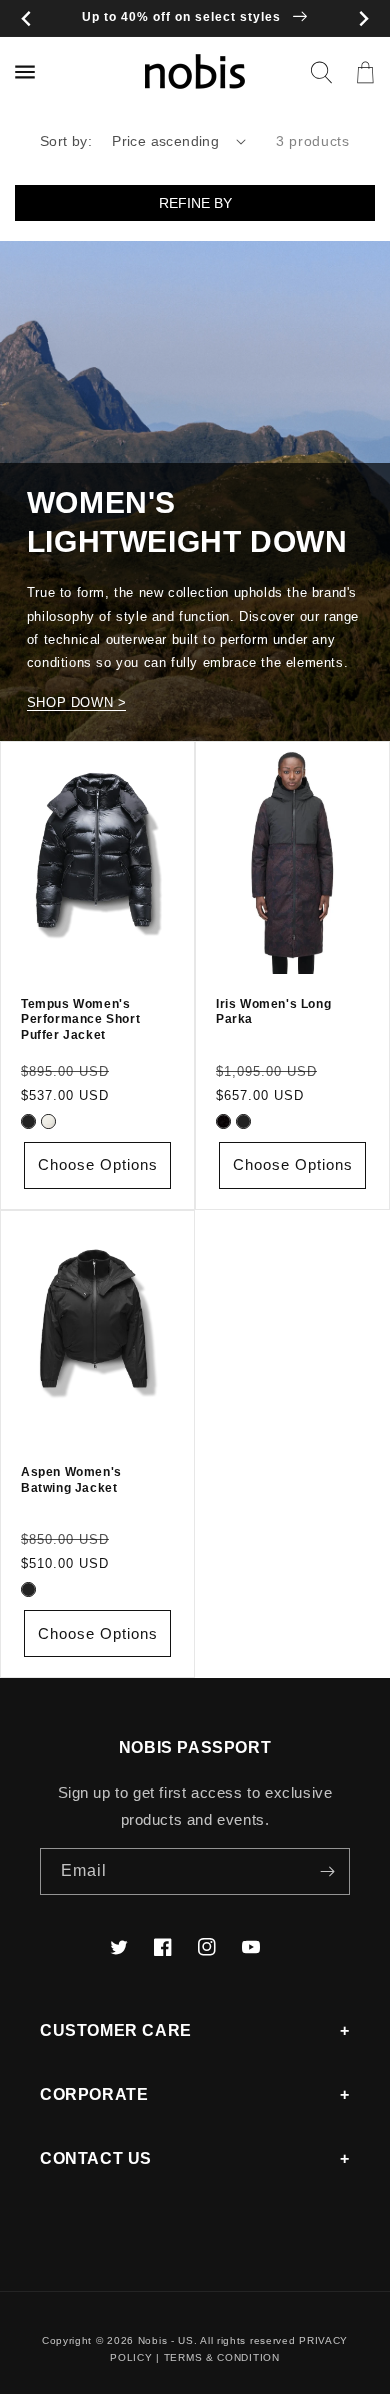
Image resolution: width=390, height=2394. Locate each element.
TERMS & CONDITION (222, 2357)
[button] (321, 72)
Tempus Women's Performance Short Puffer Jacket (80, 1019)
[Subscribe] (327, 1871)
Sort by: (66, 141)
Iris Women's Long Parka (273, 1012)
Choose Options (98, 1164)
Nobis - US (166, 2340)
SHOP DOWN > (77, 702)
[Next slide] (363, 18)
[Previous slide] (26, 18)
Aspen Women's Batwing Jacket (71, 1480)
